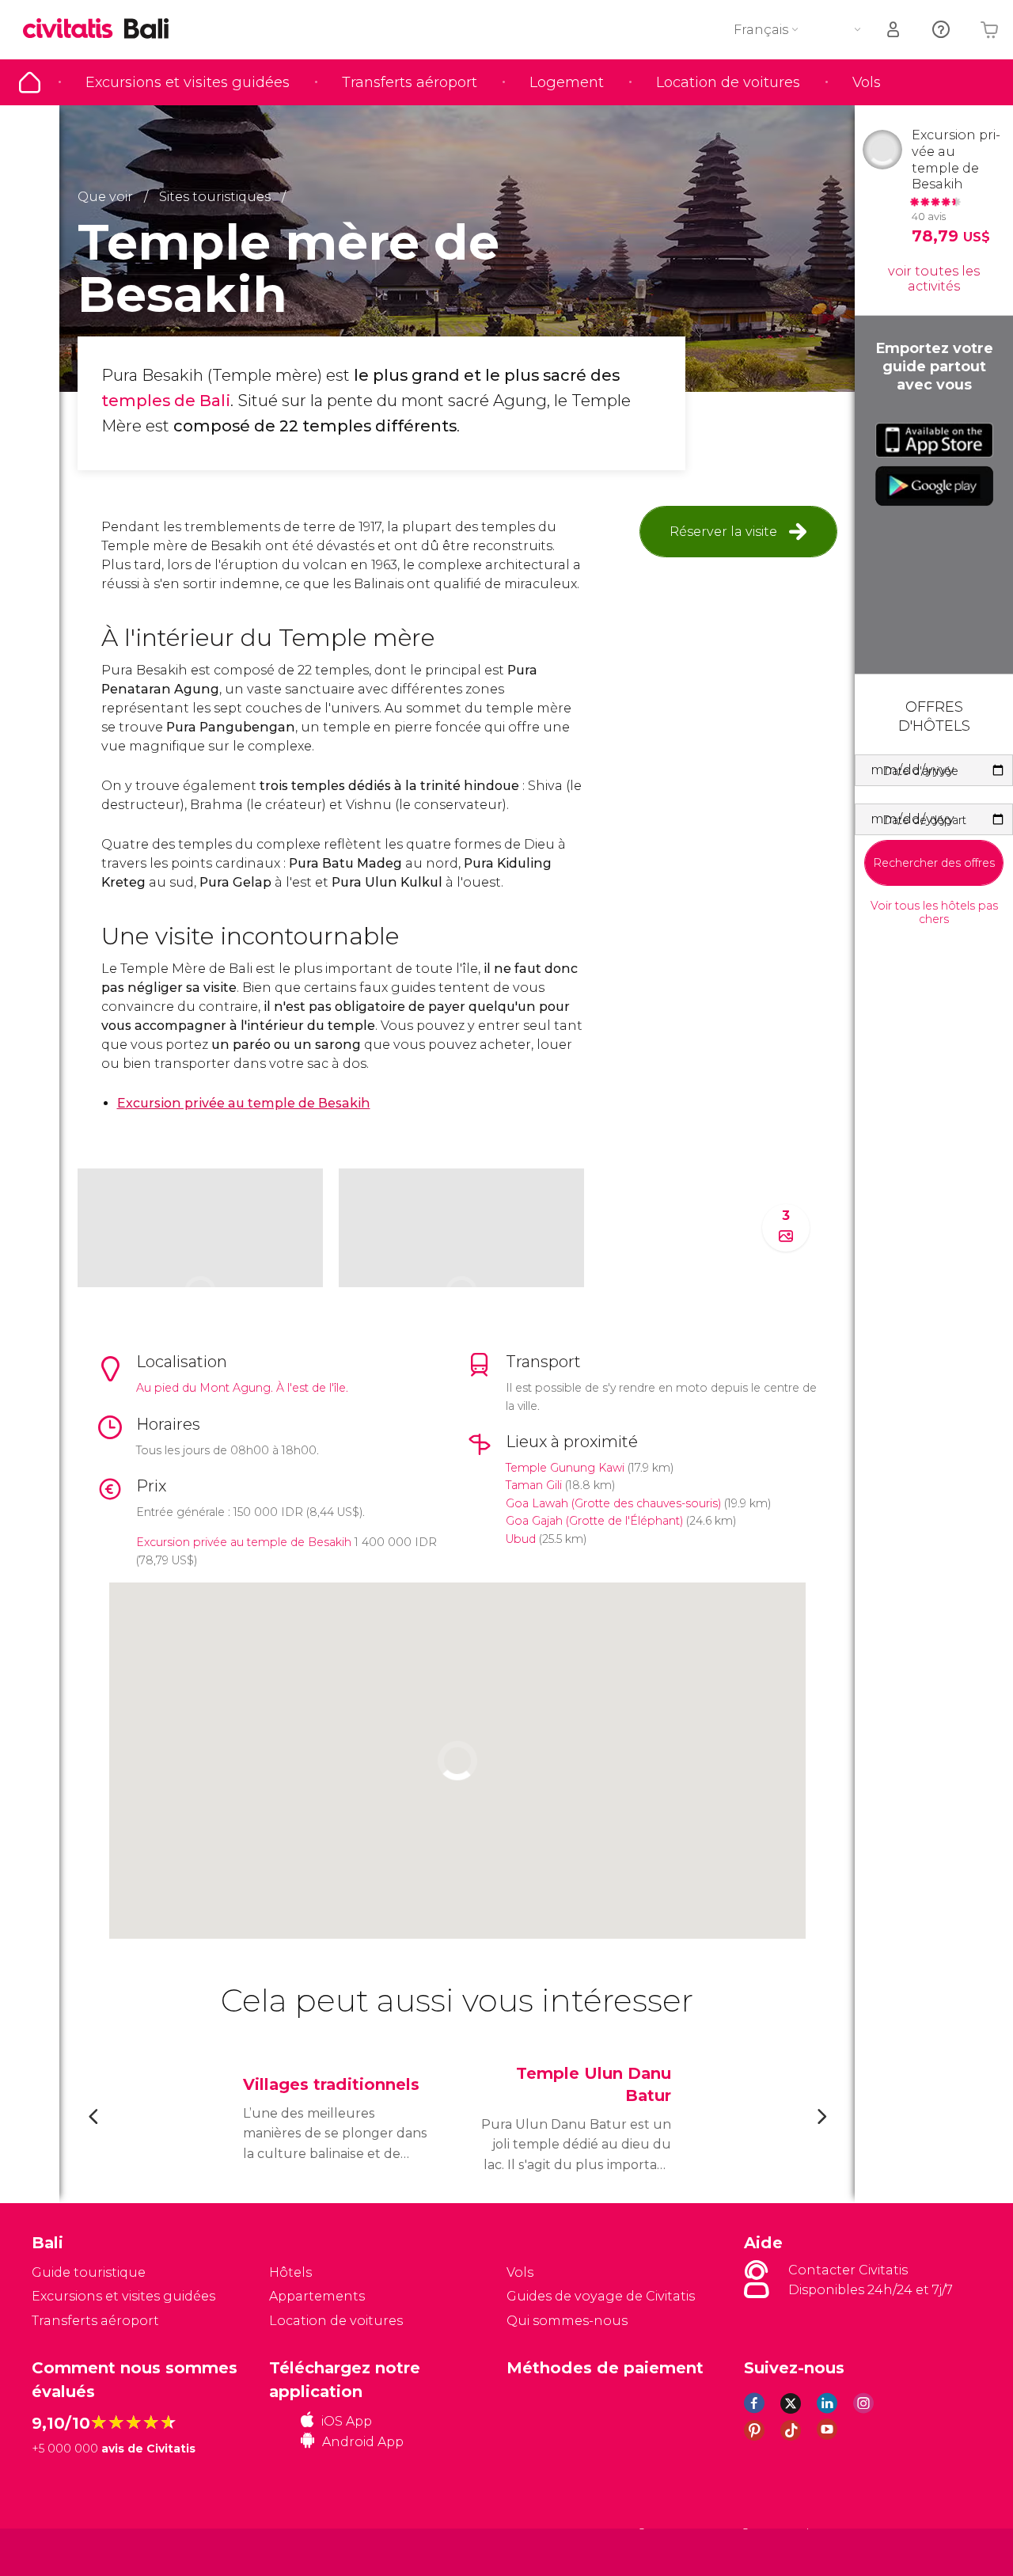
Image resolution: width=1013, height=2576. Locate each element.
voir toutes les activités (934, 279)
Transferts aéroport (410, 82)
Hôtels (290, 2272)
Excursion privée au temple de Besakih (244, 1542)
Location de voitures (728, 82)
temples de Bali (166, 401)
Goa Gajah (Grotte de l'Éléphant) (594, 1521)
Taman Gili (534, 1485)
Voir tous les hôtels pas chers (934, 913)
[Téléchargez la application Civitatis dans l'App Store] (934, 440)
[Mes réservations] (894, 30)
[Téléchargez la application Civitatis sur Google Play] (934, 486)
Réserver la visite (723, 532)
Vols (867, 82)
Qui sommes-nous (567, 2321)
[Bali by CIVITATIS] (74, 30)
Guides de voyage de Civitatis (601, 2296)
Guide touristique (30, 82)
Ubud (521, 1539)
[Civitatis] (72, 2552)
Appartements (317, 2296)
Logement (567, 82)
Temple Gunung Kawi (565, 1468)
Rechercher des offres (934, 863)
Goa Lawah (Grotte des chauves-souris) (613, 1503)
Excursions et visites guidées (188, 82)
